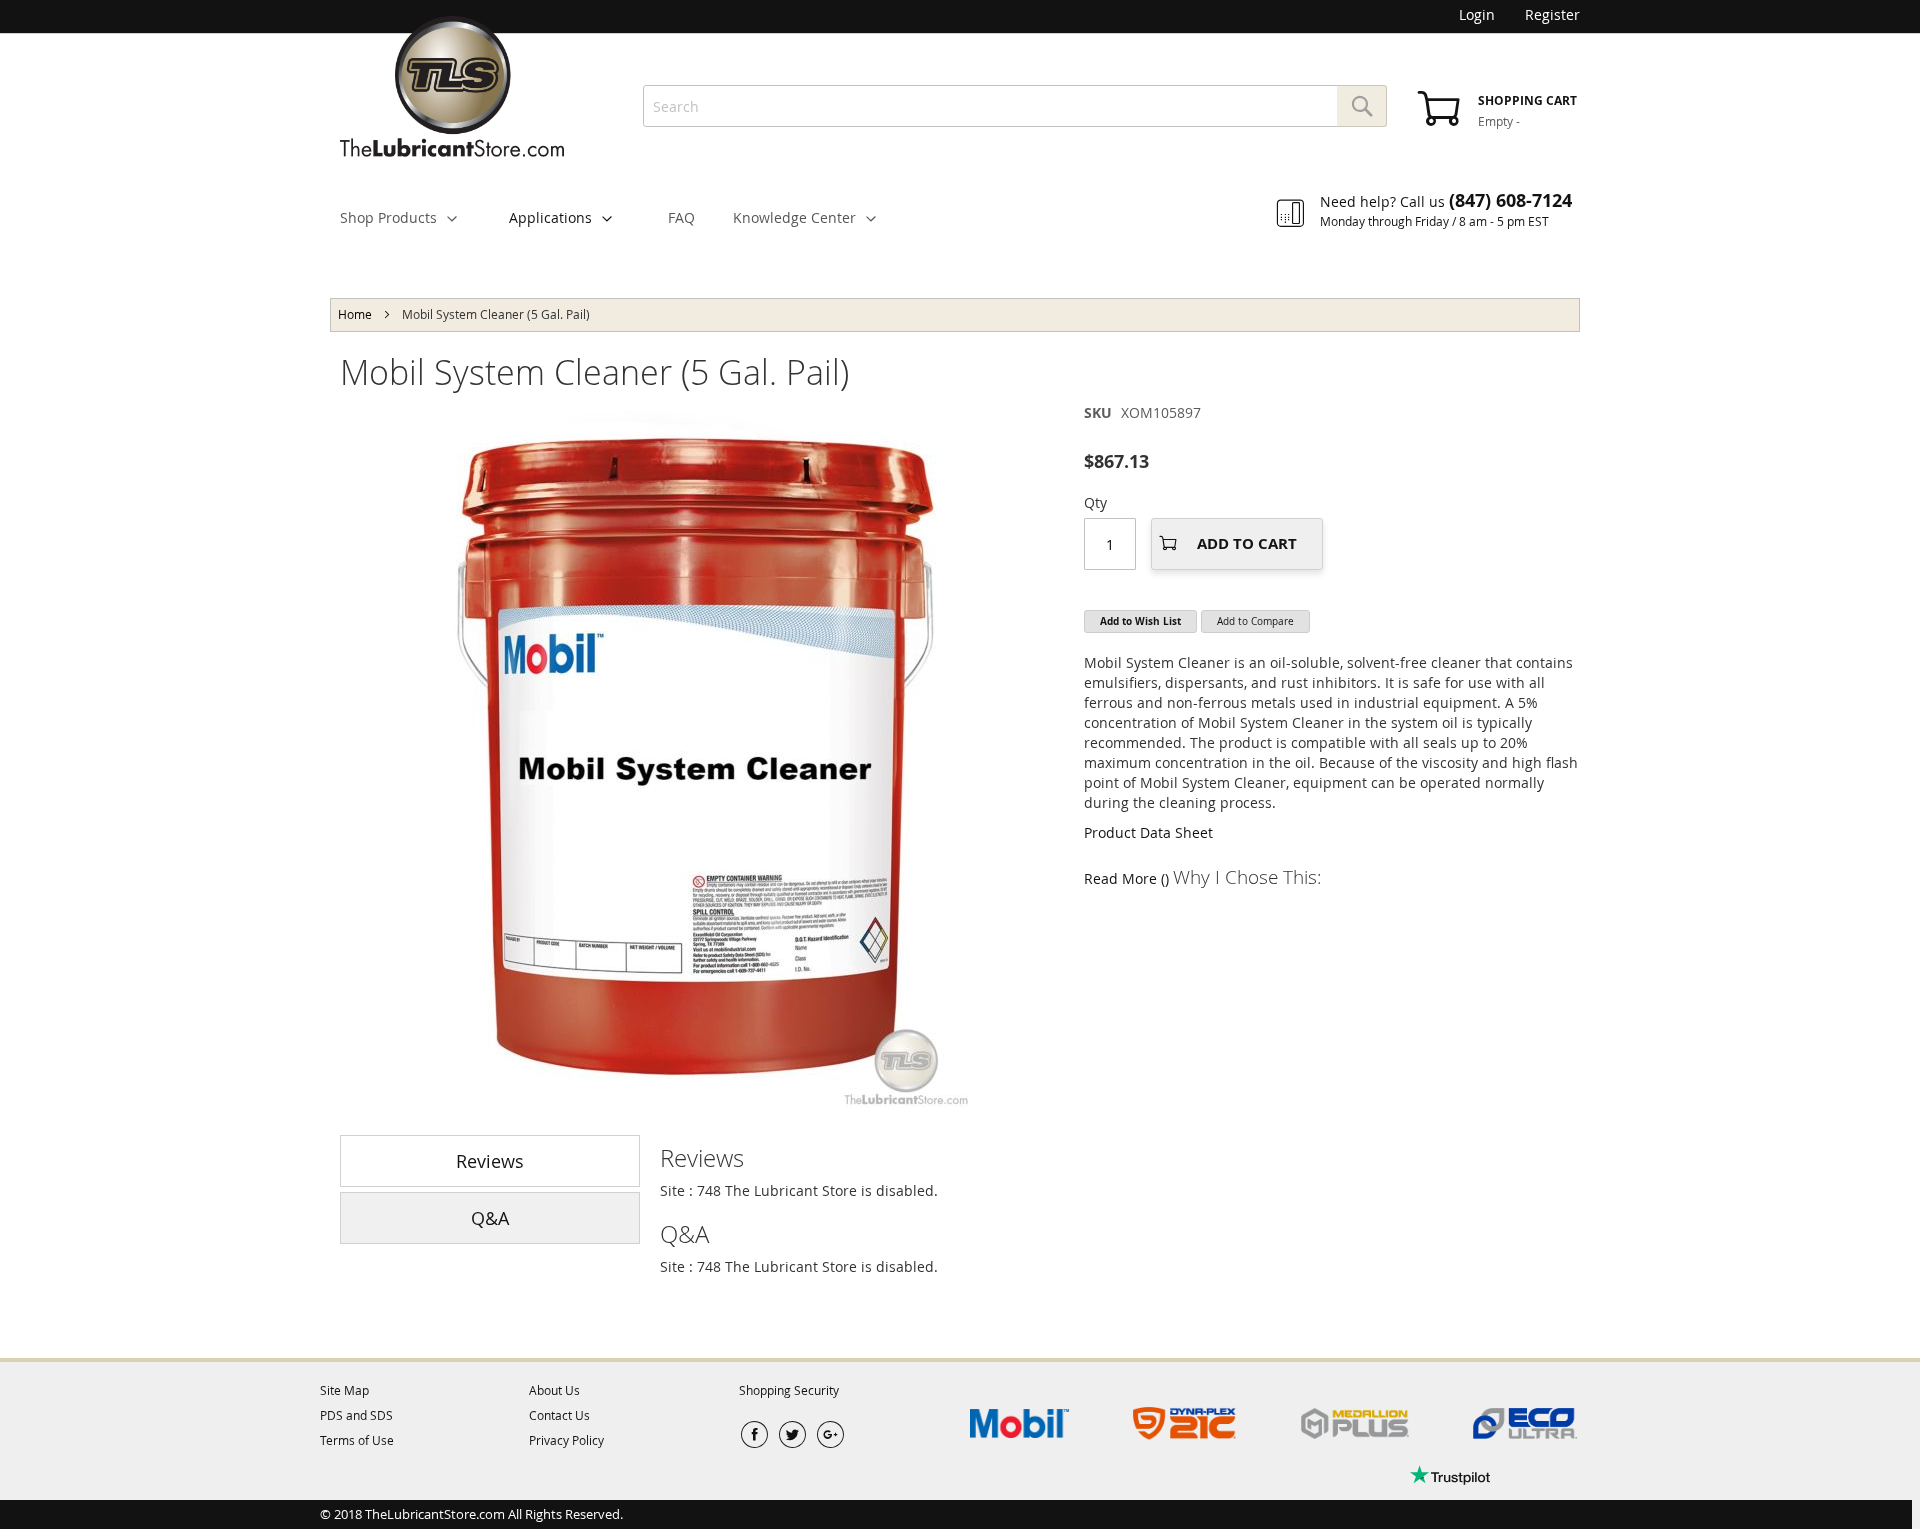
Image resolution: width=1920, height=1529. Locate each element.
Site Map (344, 1390)
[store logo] (452, 86)
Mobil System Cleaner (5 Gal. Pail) (594, 372)
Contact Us (559, 1415)
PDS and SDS (356, 1415)
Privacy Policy (566, 1440)
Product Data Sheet (1148, 832)
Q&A (490, 1218)
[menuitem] (407, 218)
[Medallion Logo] (1355, 1424)
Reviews (490, 1161)
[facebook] (754, 1435)
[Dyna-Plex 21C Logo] (1184, 1424)
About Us (554, 1390)
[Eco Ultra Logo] (1525, 1424)
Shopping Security (789, 1390)
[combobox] (1015, 106)
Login (1477, 14)
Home (355, 314)
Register (1552, 14)
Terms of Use (357, 1440)
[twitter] (792, 1435)
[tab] (1120, 1158)
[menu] (960, 203)
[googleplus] (830, 1435)
